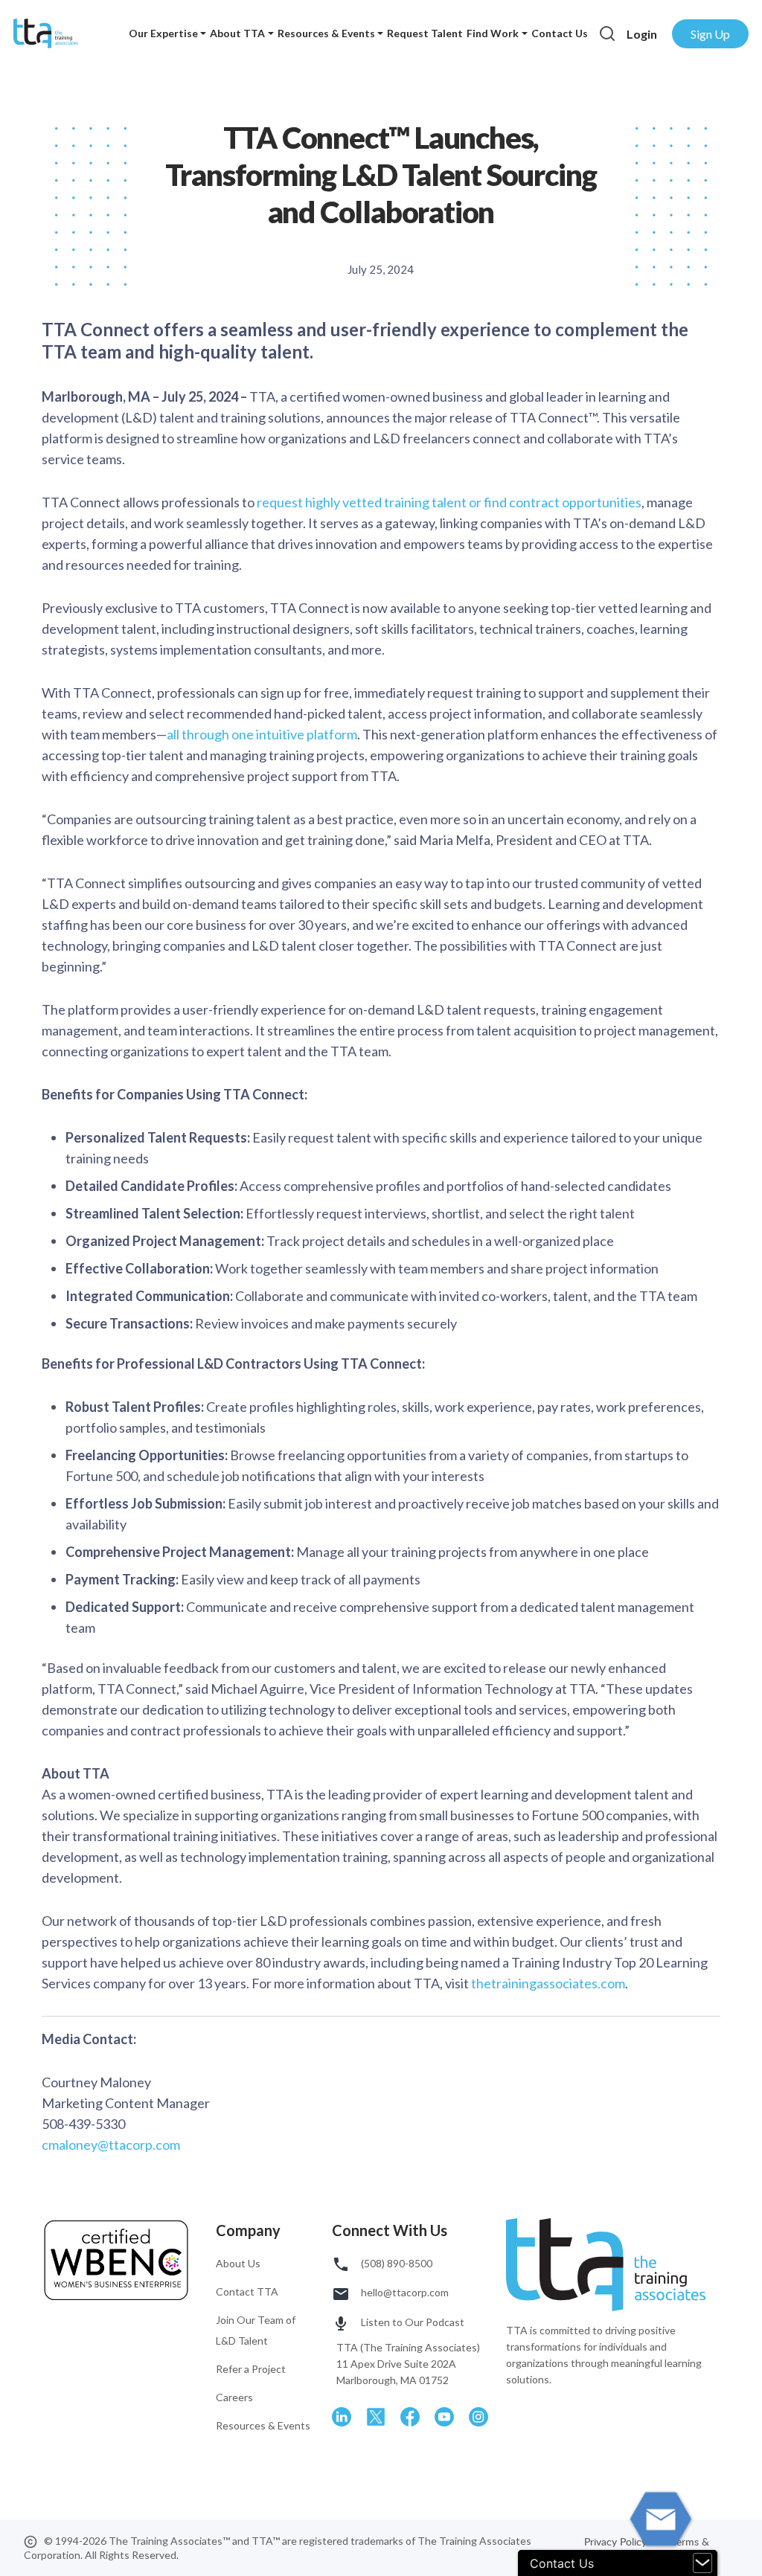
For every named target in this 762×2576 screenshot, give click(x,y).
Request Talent (425, 33)
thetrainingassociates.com (548, 1983)
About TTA (237, 33)
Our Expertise (163, 33)
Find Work (493, 33)
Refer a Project (251, 2369)
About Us (238, 2263)
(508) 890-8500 (396, 2263)
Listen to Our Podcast (412, 2322)
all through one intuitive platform (262, 734)
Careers (234, 2397)
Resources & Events (326, 33)
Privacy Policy (617, 2541)
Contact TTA (247, 2291)
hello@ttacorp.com (404, 2292)
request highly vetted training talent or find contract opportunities (449, 502)
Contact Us (560, 33)
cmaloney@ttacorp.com (111, 2145)
